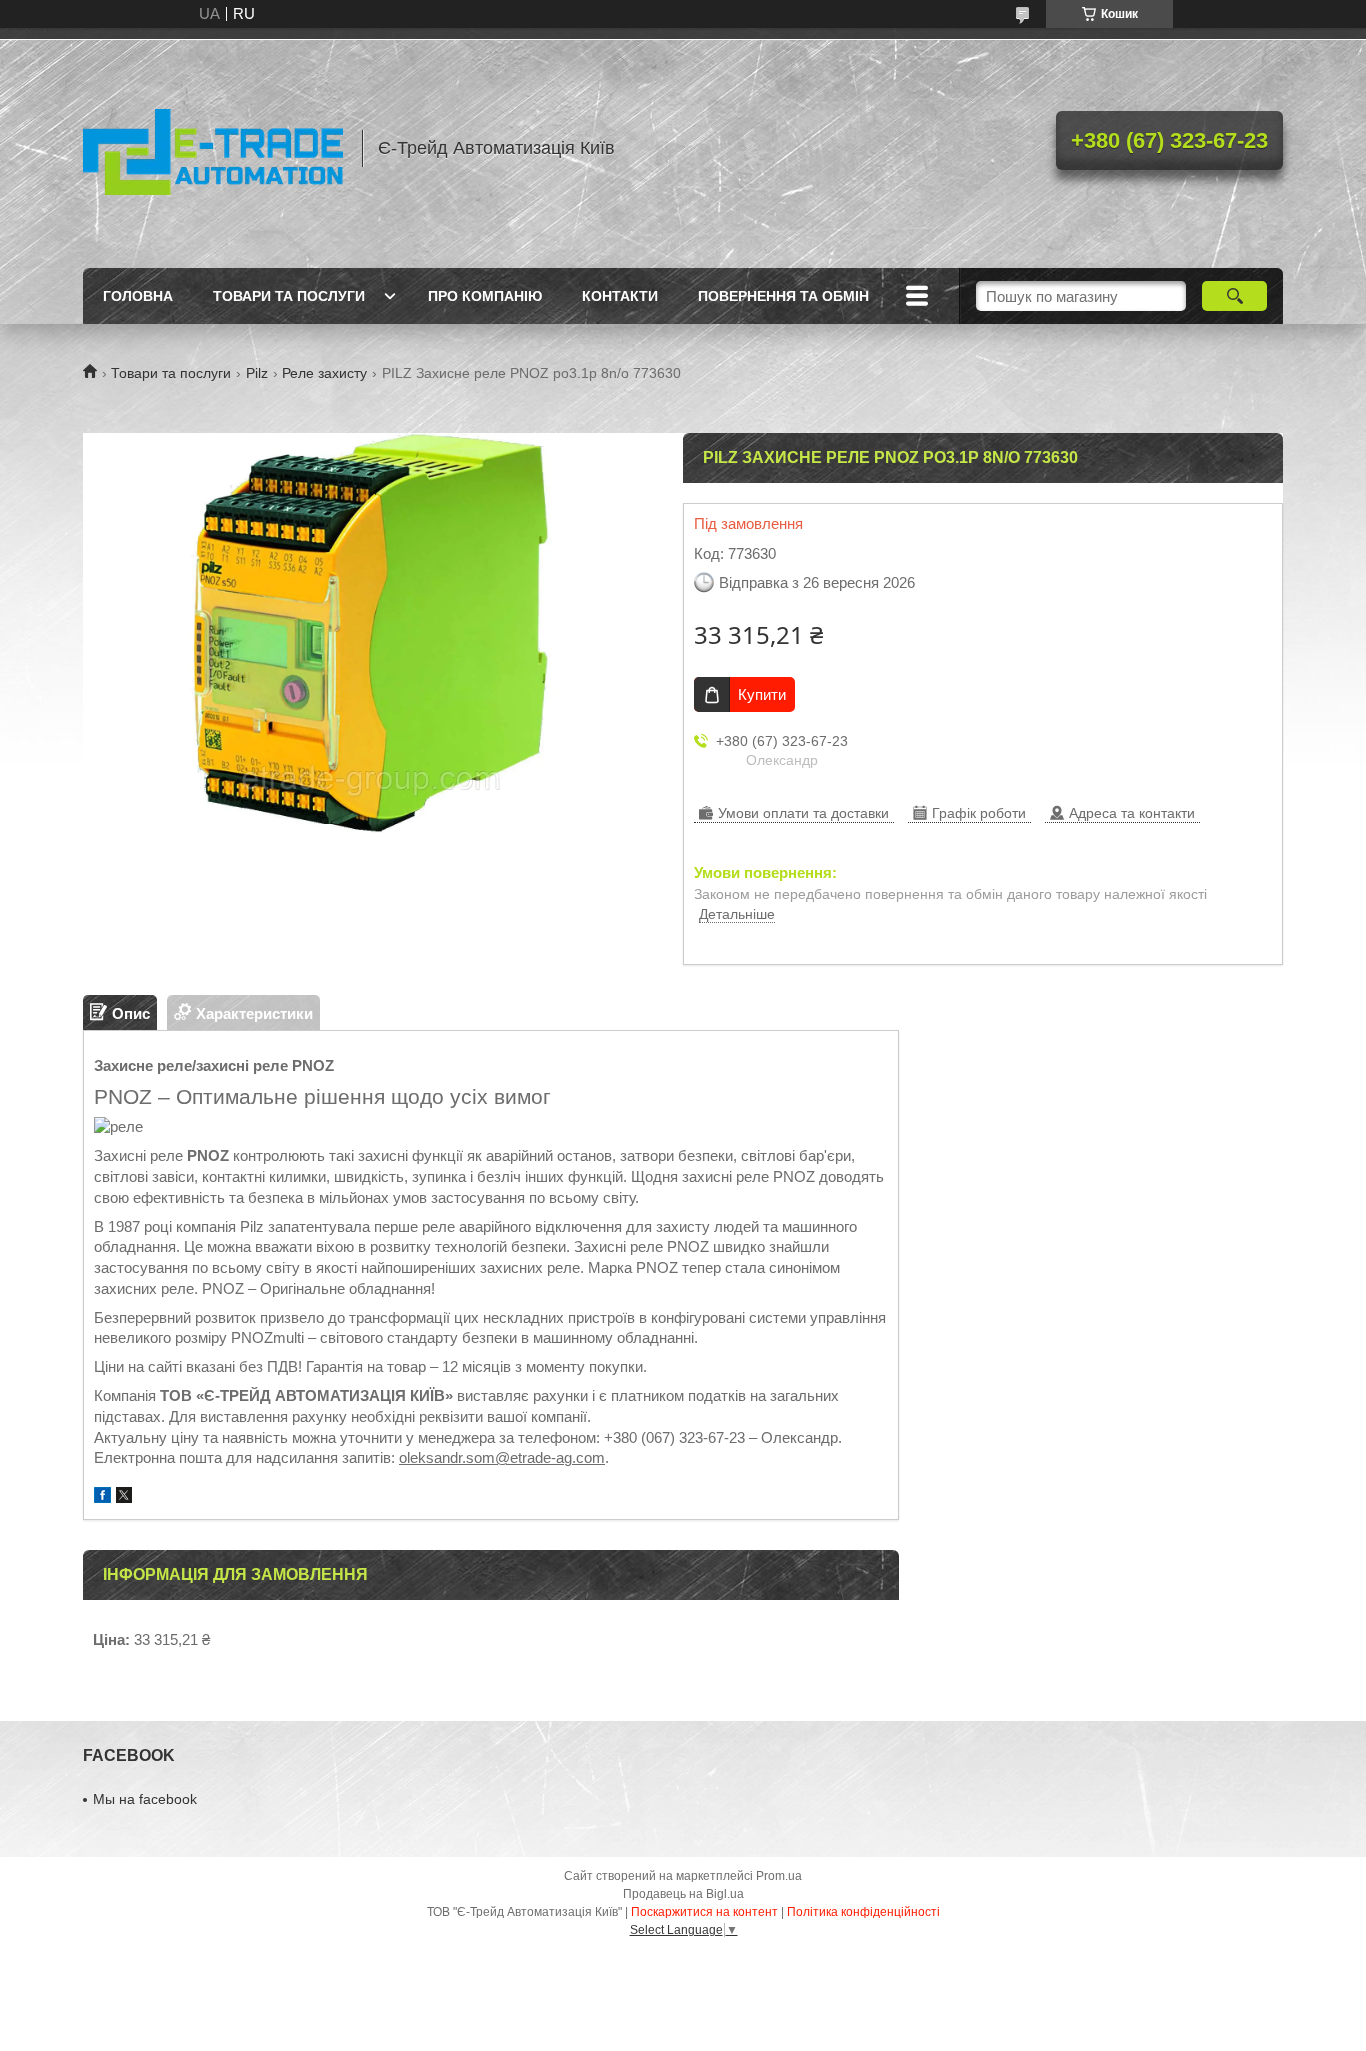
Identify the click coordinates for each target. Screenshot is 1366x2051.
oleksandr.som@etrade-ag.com (502, 1457)
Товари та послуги (289, 296)
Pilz (257, 373)
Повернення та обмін (783, 296)
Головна (138, 296)
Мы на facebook (145, 1799)
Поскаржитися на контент (704, 1912)
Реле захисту (324, 373)
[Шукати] (1234, 296)
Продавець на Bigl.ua (683, 1894)
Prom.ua (779, 1876)
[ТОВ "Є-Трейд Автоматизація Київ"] (213, 148)
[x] (124, 1497)
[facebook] (102, 1497)
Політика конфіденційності (863, 1912)
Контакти (620, 296)
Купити (762, 694)
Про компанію (485, 296)
